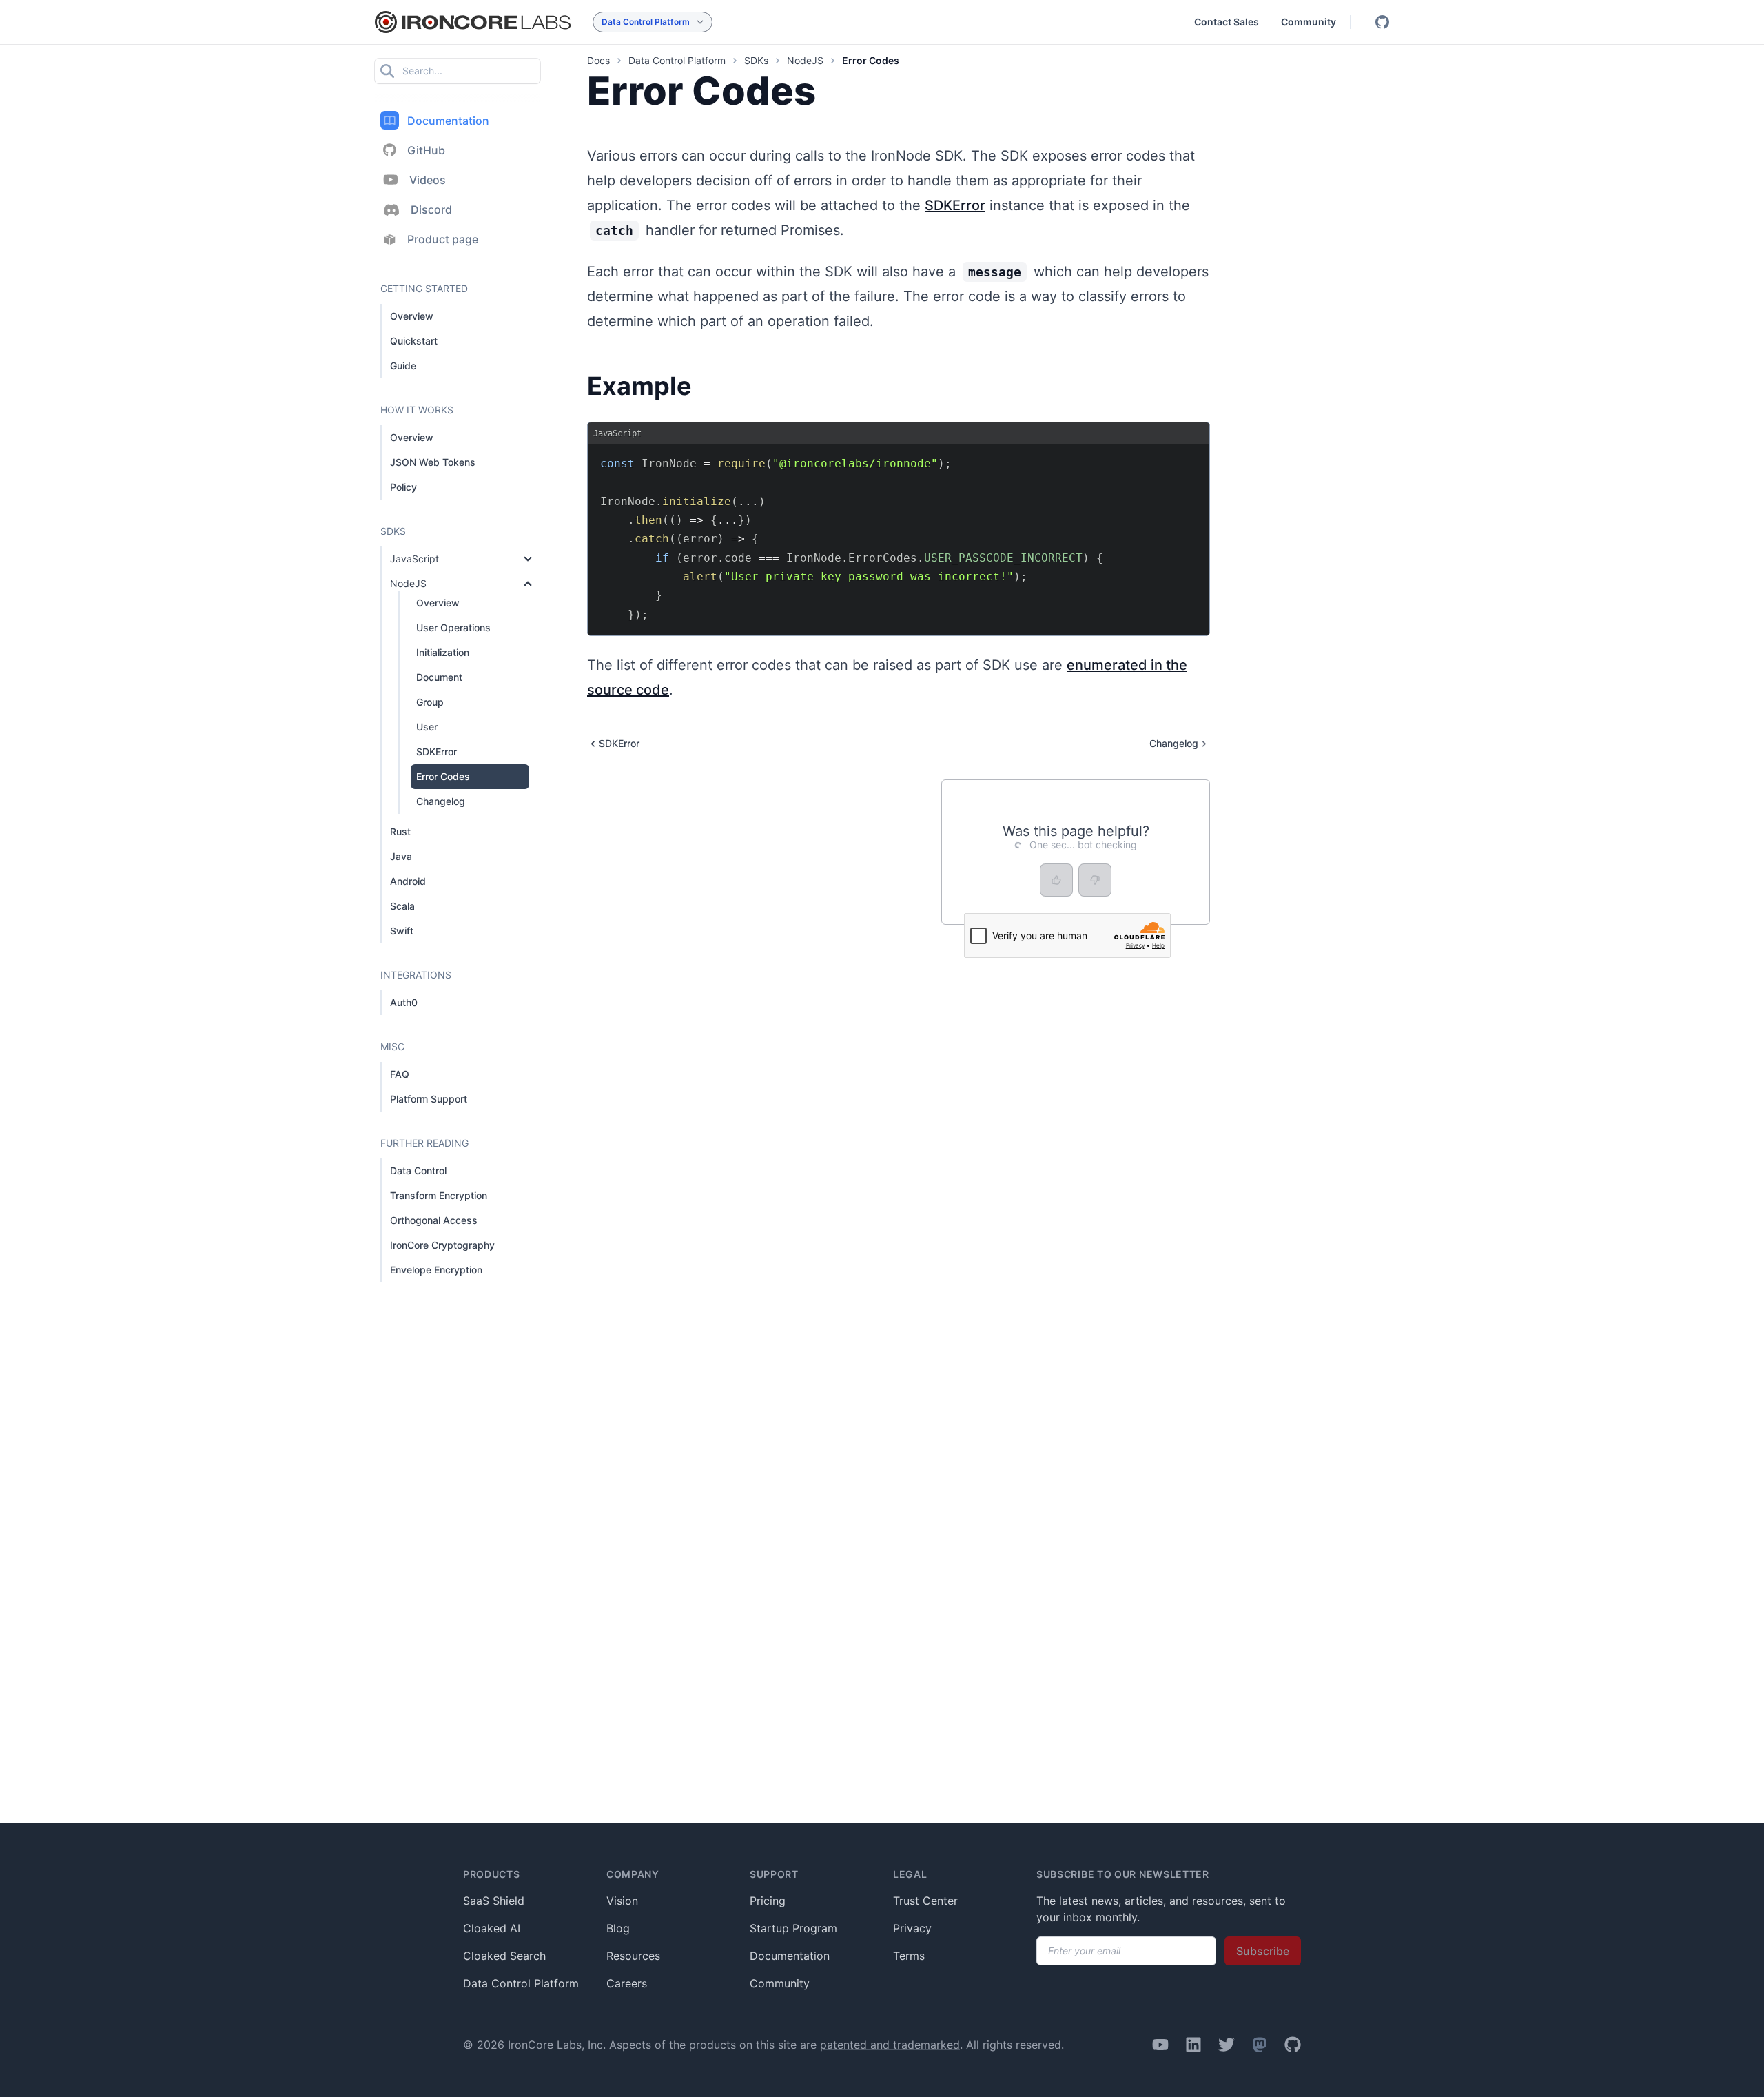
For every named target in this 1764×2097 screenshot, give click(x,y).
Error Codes (443, 776)
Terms (909, 1956)
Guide (403, 366)
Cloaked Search (504, 1956)
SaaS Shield (494, 1901)
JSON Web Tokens (433, 462)
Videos (428, 180)
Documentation (448, 121)
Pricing (768, 1901)
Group (430, 702)
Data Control (418, 1170)
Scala (402, 906)
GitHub (426, 150)
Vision (622, 1901)
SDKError (437, 751)
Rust (400, 831)
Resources (633, 1956)
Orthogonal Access (434, 1220)
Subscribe (1263, 1951)
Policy (403, 487)
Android (408, 881)
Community (1309, 22)
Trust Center (925, 1901)
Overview (412, 316)
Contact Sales (1227, 22)
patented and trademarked (890, 2045)
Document (439, 677)
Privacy (912, 1928)
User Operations (453, 627)
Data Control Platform (521, 1983)
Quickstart (414, 341)
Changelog (441, 801)
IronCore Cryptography (442, 1245)
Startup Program (793, 1928)
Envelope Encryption (436, 1270)
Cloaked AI (492, 1928)
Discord (431, 209)
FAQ (400, 1074)
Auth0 (404, 1002)
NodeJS (408, 583)
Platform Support (429, 1099)
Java (401, 856)
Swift (402, 931)
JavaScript (414, 559)
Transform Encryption (439, 1195)
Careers (627, 1983)
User (427, 727)
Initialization (443, 652)
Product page (443, 239)
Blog (618, 1928)
